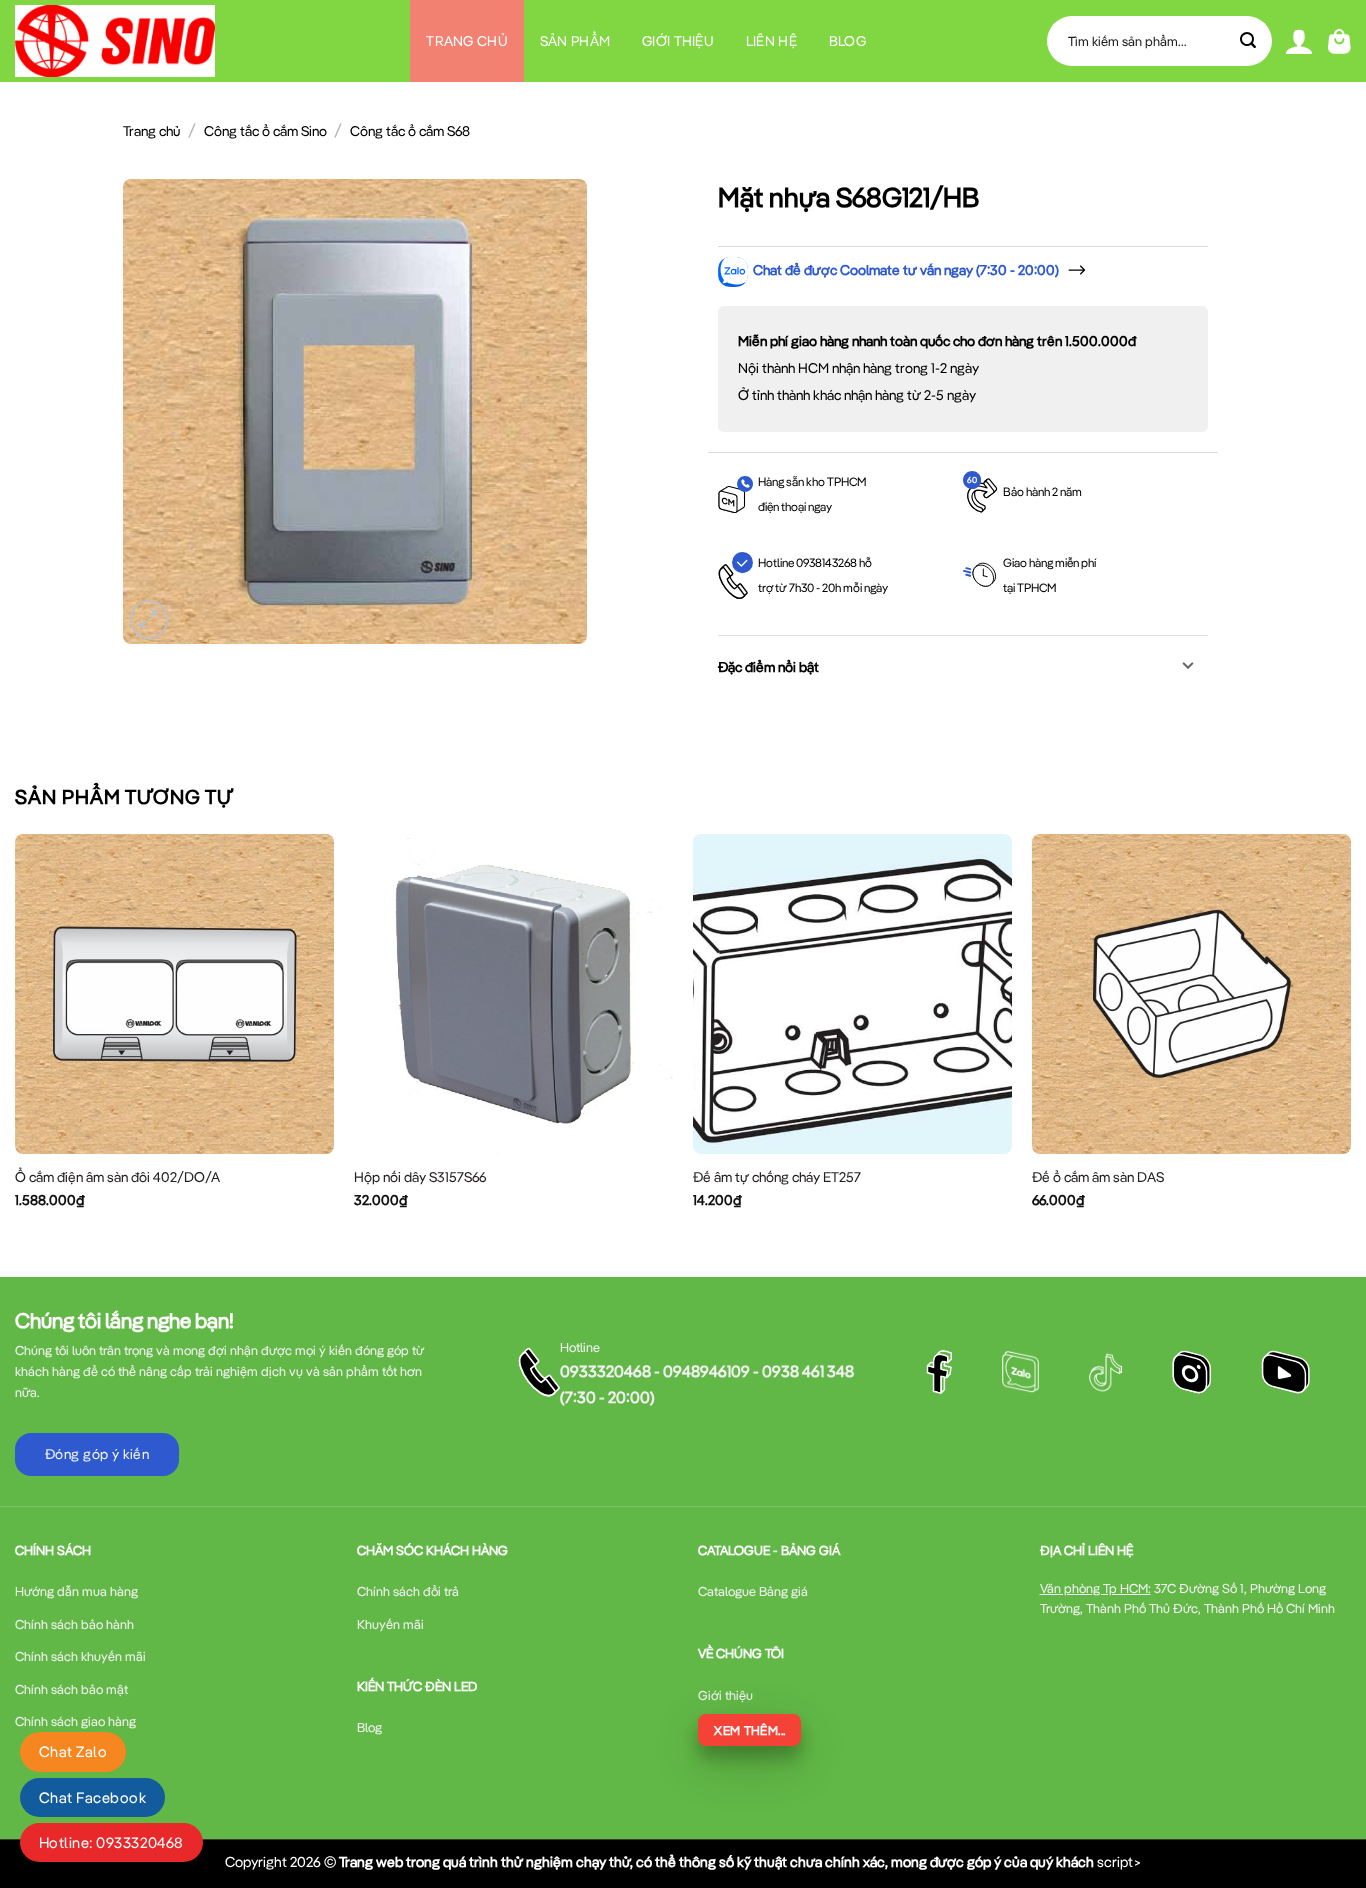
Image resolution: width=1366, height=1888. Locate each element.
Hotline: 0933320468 (111, 1842)
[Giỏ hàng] (1339, 41)
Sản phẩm (575, 41)
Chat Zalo (73, 1751)
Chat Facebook (92, 1797)
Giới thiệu (678, 41)
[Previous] (16, 1038)
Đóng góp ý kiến (97, 1454)
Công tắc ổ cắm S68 (410, 131)
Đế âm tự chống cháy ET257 (777, 1177)
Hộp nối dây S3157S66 (420, 1177)
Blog (847, 41)
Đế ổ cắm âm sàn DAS (1098, 1177)
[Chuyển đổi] (1188, 667)
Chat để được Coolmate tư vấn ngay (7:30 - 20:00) (906, 270)
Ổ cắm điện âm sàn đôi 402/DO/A (117, 1177)
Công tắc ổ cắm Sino (265, 131)
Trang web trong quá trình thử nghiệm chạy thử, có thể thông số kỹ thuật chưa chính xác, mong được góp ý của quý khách (716, 1861)
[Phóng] (149, 619)
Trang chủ (467, 41)
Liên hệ (771, 41)
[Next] (1350, 1038)
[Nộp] (1249, 41)
